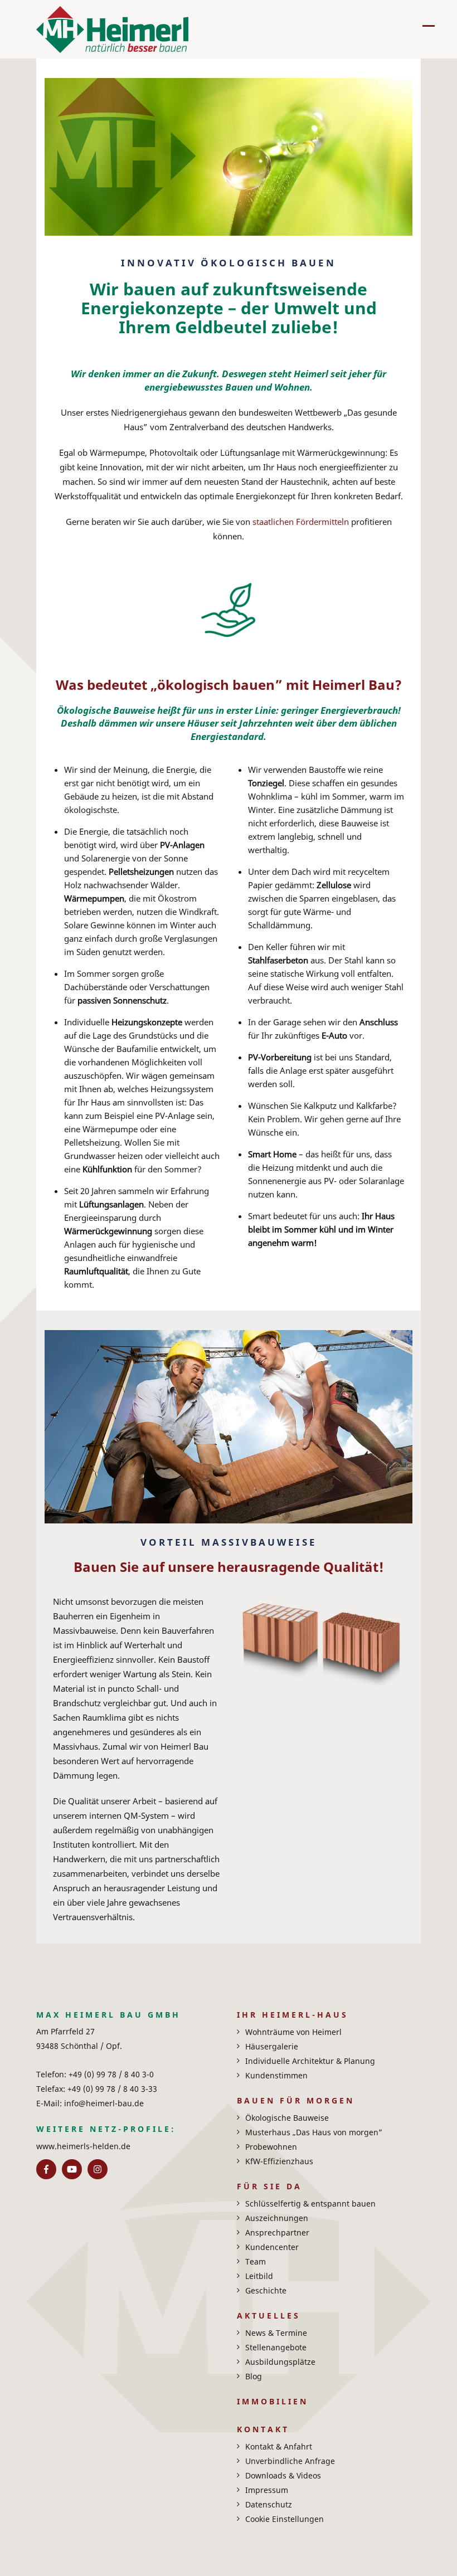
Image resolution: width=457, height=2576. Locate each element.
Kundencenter (272, 2247)
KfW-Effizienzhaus (279, 2161)
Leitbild (259, 2276)
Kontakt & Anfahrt (279, 2446)
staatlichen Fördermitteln (300, 522)
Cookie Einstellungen (285, 2519)
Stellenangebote (276, 2347)
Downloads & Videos (283, 2475)
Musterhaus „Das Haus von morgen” (314, 2132)
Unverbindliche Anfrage (290, 2461)
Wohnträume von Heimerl (293, 2032)
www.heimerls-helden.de (83, 2146)
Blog (254, 2376)
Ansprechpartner (277, 2232)
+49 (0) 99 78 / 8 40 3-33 (111, 2089)
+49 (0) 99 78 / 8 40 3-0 (110, 2074)
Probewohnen (271, 2147)
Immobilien (273, 2401)
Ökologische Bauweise (287, 2118)
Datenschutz (269, 2504)
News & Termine (276, 2333)
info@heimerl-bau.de (103, 2103)
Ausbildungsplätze (280, 2362)
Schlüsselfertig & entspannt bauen (310, 2204)
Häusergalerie (272, 2046)
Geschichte (266, 2290)
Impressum (267, 2490)
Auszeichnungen (277, 2218)
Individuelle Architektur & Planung (310, 2061)
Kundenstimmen (276, 2075)
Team (256, 2261)
